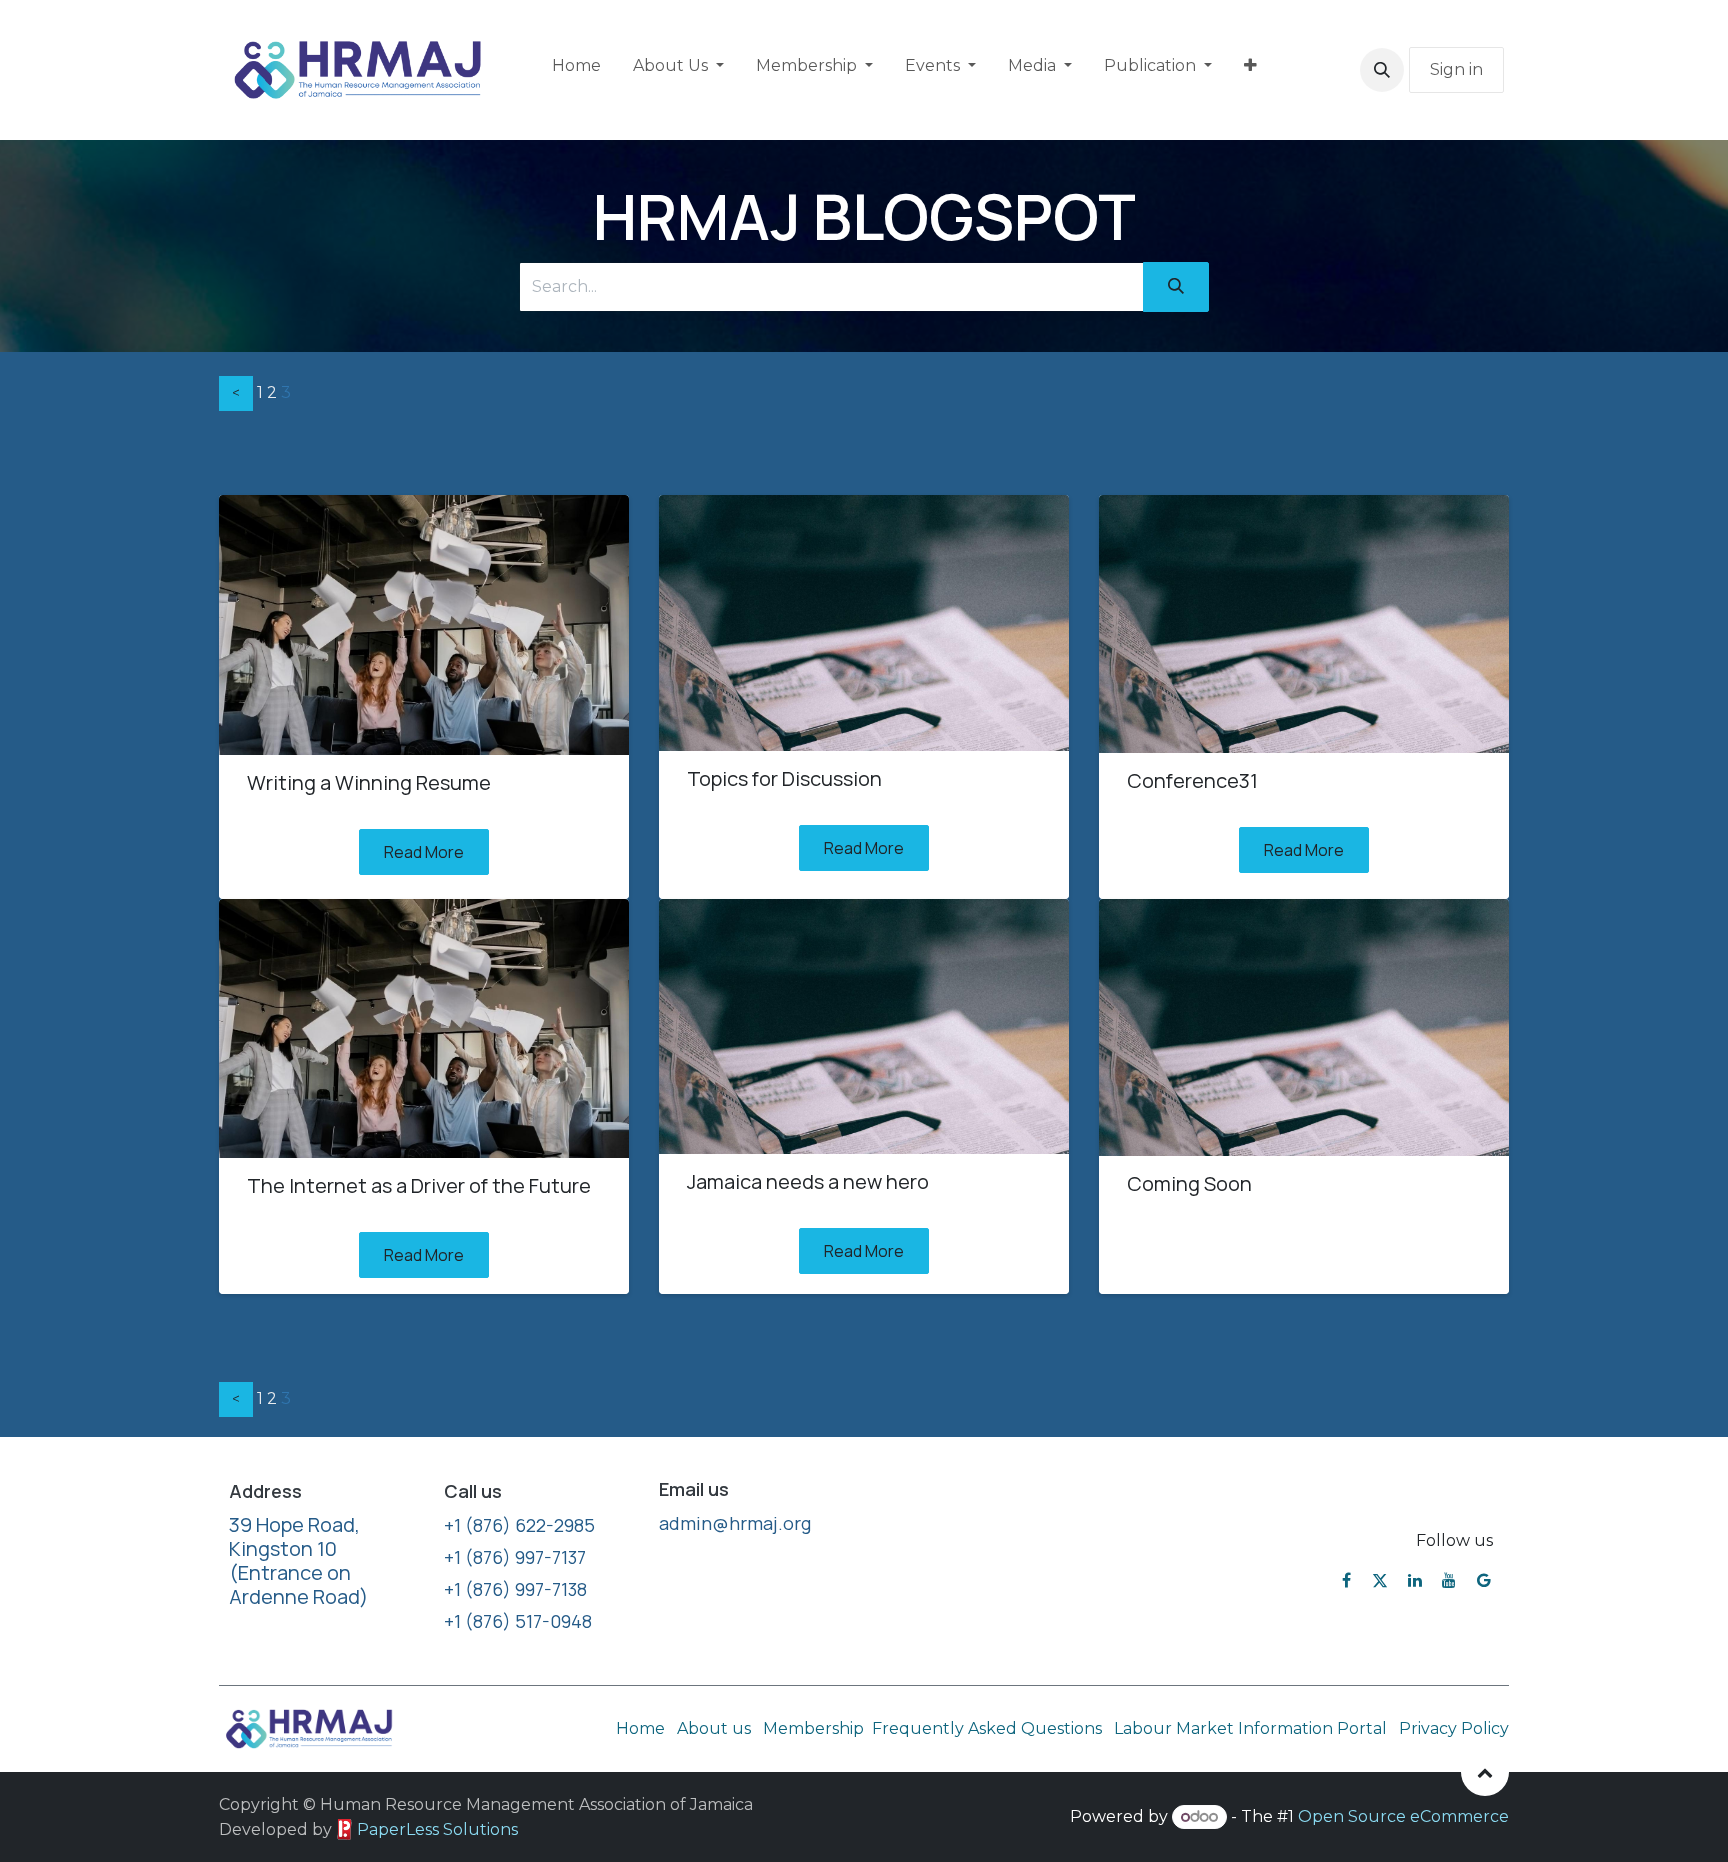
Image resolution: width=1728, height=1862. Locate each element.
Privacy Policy (1454, 1728)
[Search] (1176, 287)
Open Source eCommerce (1403, 1816)
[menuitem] (576, 70)
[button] (1382, 70)
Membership (813, 1728)
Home (640, 1728)
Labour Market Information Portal (1250, 1728)
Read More (424, 852)
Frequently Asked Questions (989, 1728)
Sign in (1456, 69)
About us (714, 1728)
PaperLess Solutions (437, 1829)
